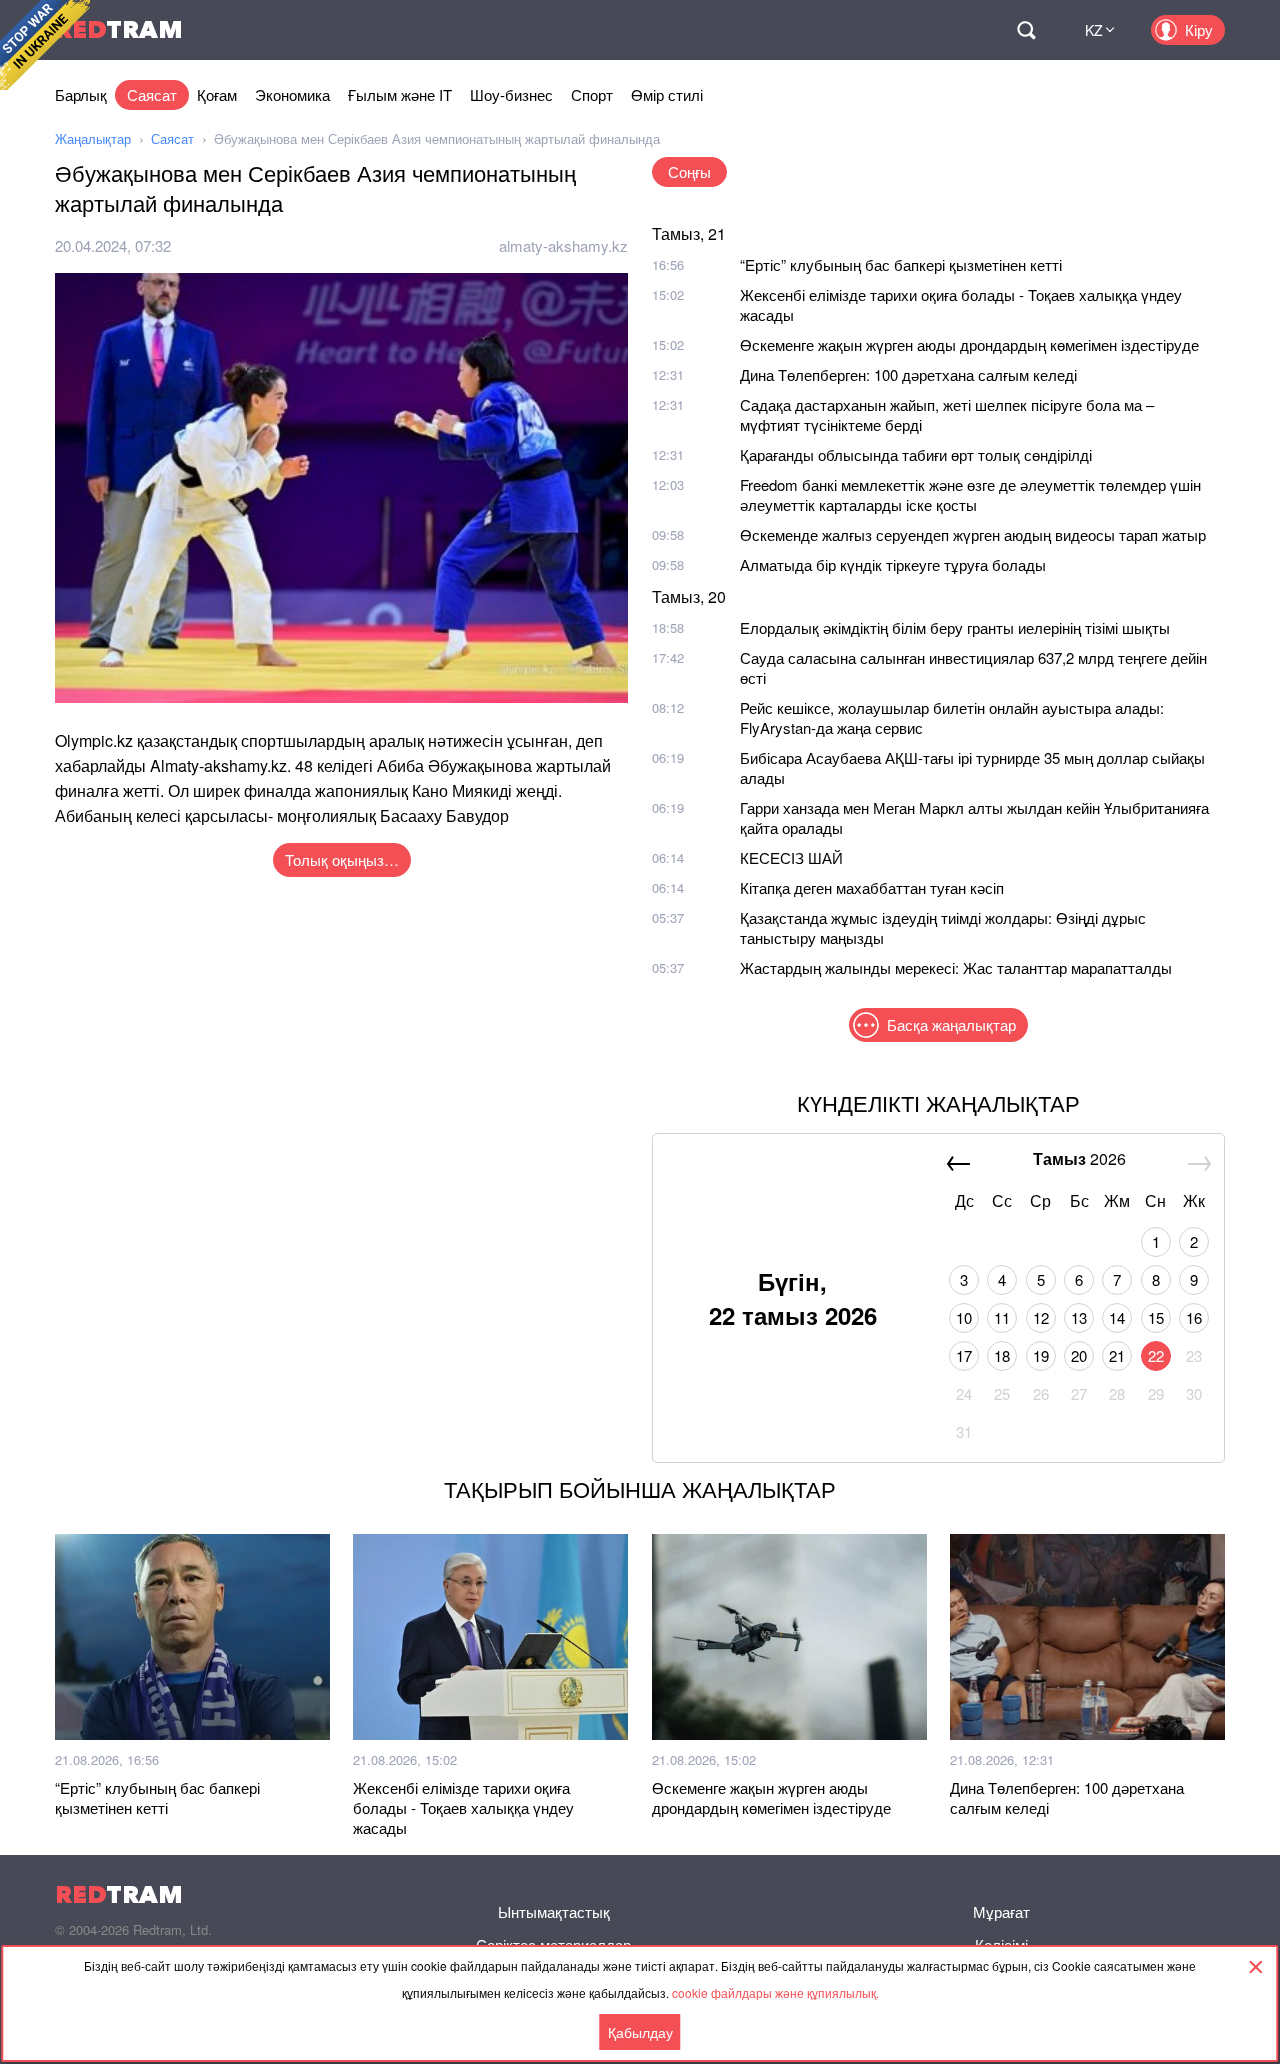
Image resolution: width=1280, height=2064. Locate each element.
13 (1079, 1317)
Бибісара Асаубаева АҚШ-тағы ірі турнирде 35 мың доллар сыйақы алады (972, 767)
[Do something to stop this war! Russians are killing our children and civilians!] (45, 45)
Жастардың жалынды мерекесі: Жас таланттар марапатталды (956, 967)
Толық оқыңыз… (342, 859)
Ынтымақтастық (554, 1911)
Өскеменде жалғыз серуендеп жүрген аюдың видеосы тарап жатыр (973, 534)
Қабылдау (640, 2032)
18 (1002, 1355)
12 (1041, 1317)
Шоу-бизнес (511, 94)
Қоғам (217, 94)
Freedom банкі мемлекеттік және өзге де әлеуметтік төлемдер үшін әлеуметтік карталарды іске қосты (970, 494)
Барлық (81, 94)
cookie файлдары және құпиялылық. (775, 1992)
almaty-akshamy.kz (563, 245)
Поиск (1026, 30)
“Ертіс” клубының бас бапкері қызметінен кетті (901, 264)
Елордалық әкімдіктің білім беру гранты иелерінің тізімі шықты (955, 627)
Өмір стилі (667, 94)
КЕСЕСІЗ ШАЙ (791, 857)
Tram (119, 29)
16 (1194, 1317)
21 (1117, 1355)
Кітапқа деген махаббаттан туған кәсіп (872, 887)
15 (1156, 1317)
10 (964, 1317)
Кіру (1199, 29)
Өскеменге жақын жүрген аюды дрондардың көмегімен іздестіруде (969, 344)
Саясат (152, 94)
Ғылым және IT (400, 94)
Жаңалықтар (93, 138)
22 (1156, 1355)
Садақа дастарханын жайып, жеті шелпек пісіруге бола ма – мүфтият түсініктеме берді (947, 414)
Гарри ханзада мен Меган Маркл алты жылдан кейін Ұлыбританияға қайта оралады (974, 817)
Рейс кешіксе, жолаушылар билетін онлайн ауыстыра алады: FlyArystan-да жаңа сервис (952, 717)
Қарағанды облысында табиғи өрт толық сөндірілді (916, 454)
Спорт (592, 94)
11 (1002, 1317)
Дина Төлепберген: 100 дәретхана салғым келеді (908, 374)
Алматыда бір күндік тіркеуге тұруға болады (893, 564)
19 (1041, 1355)
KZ (1094, 30)
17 (964, 1355)
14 (1117, 1317)
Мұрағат (1001, 1911)
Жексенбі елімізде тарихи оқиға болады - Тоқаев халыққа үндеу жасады (961, 304)
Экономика (292, 94)
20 (1079, 1355)
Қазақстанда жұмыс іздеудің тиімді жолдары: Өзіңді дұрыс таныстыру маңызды (943, 927)
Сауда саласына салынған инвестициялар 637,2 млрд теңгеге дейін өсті (973, 667)
